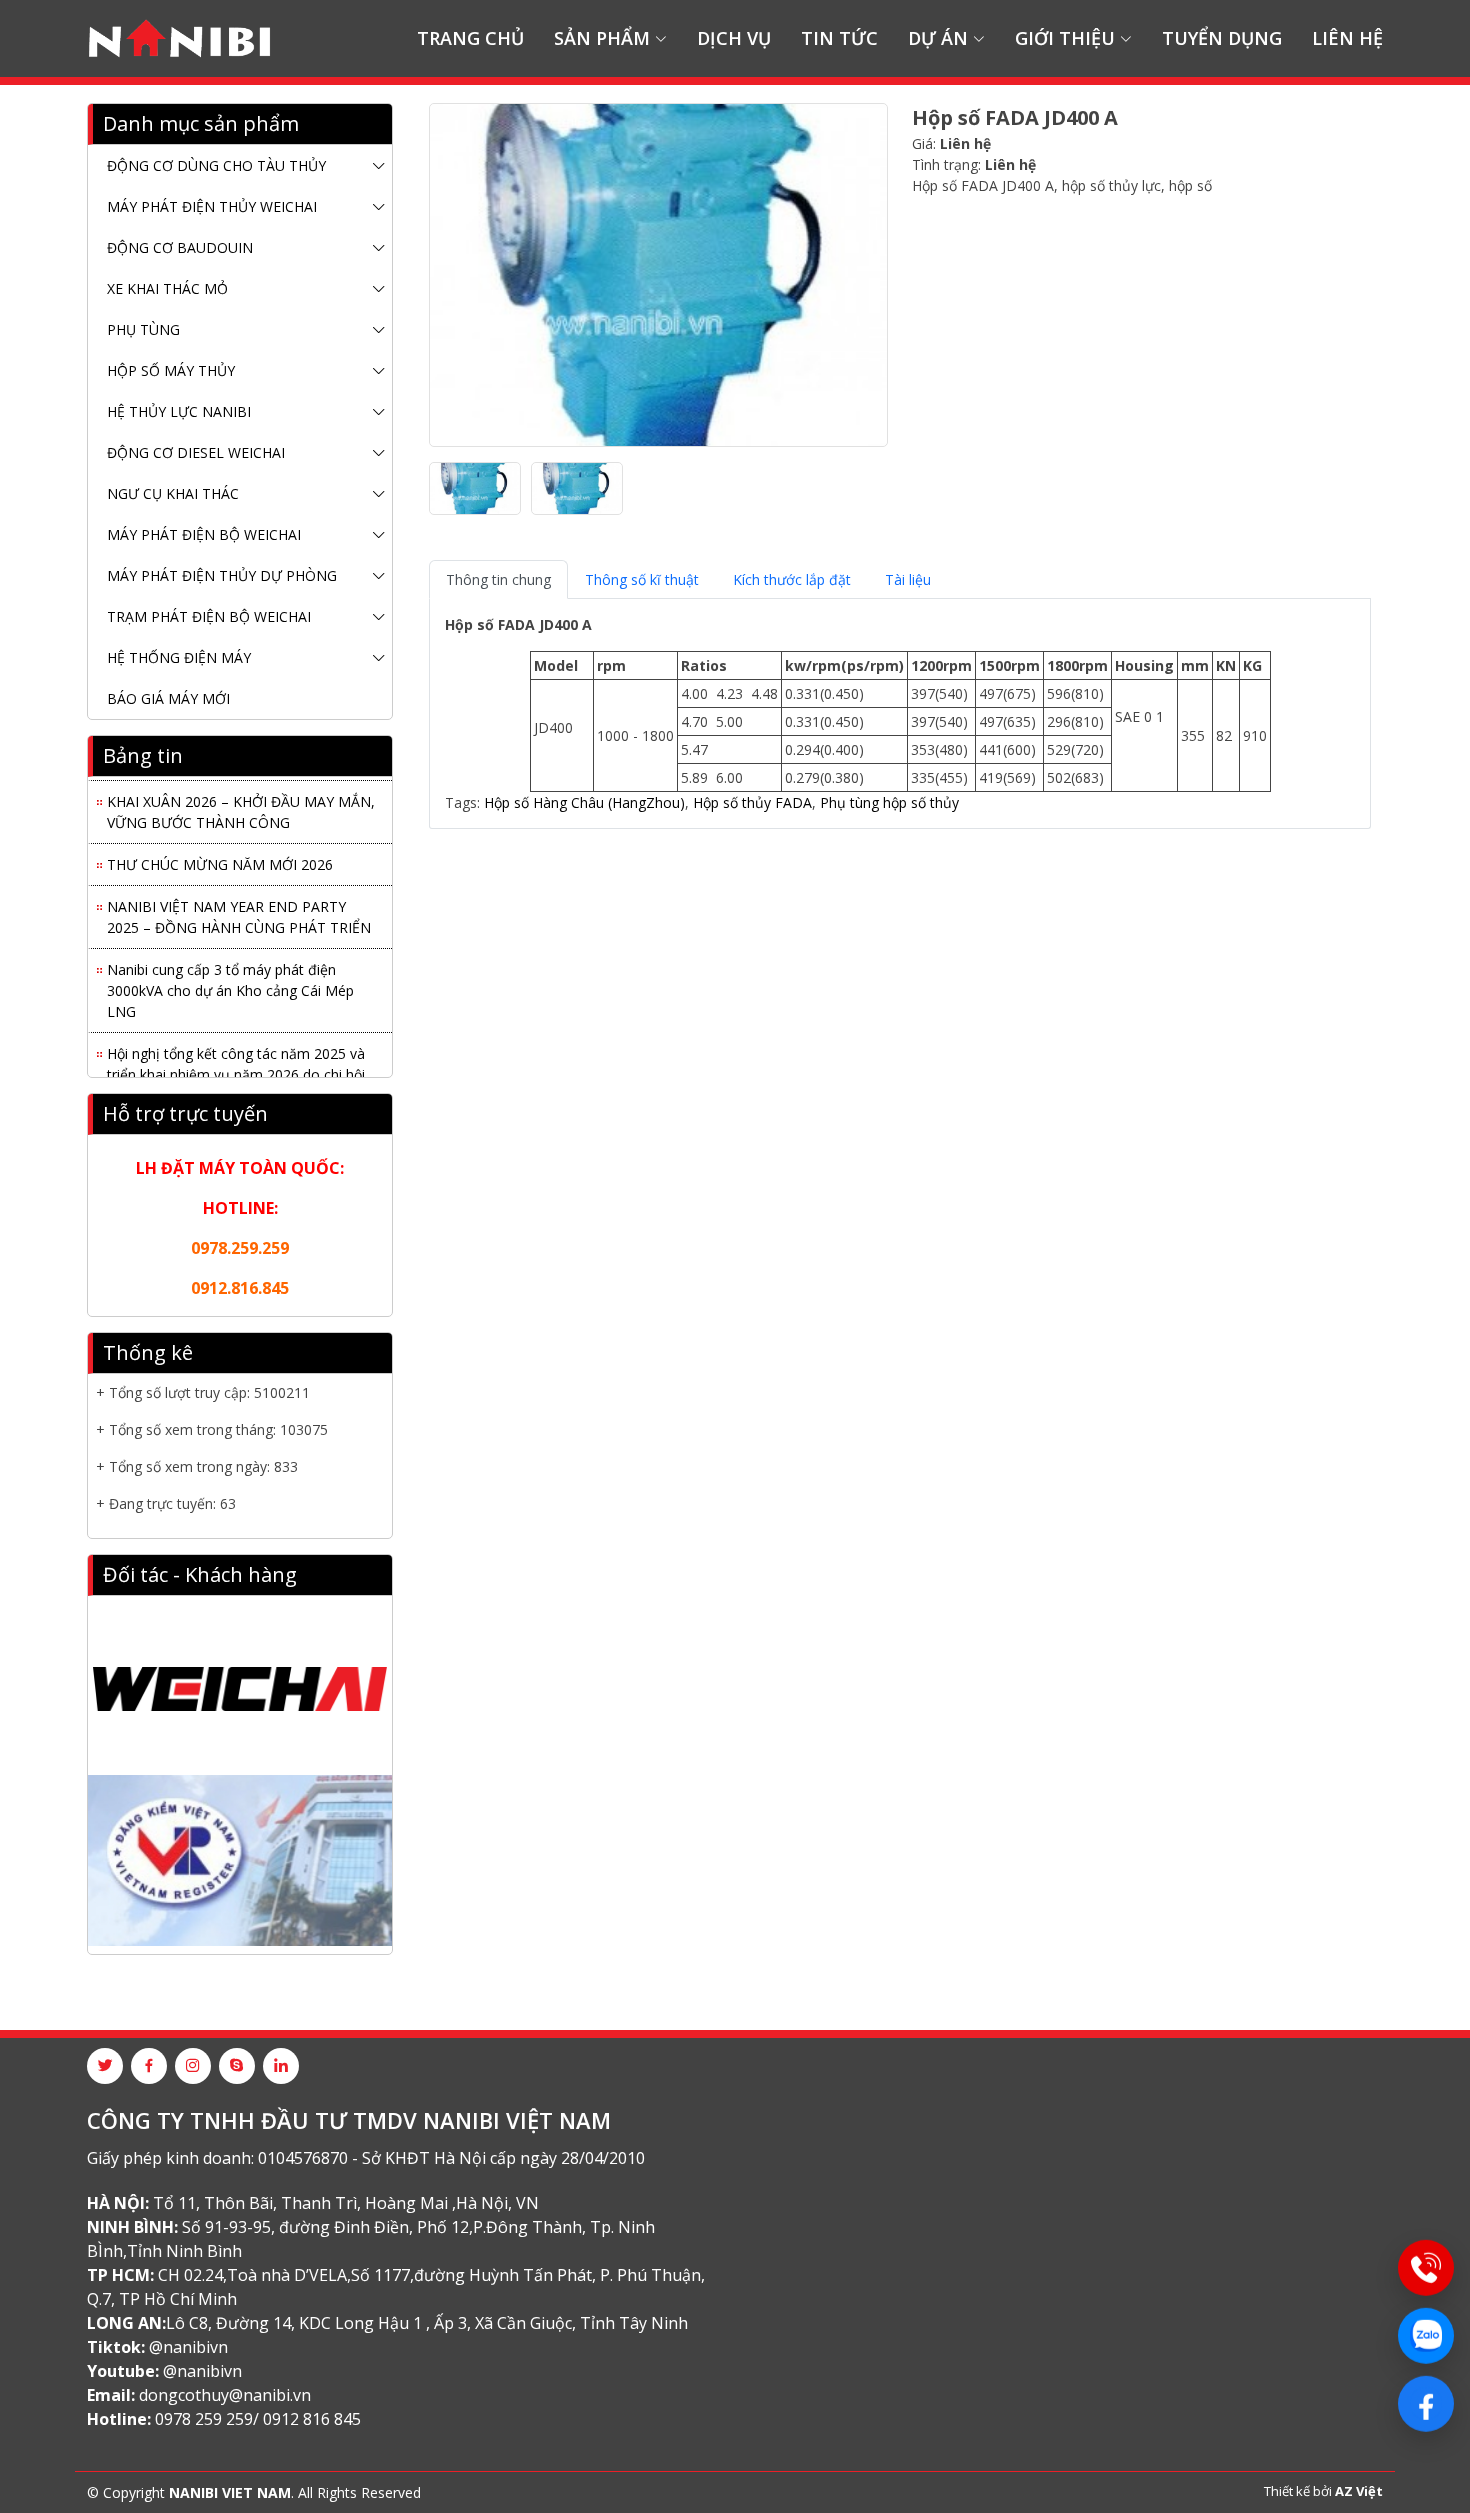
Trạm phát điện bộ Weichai (209, 616)
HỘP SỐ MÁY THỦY (171, 370)
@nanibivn (188, 2347)
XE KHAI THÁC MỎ (167, 288)
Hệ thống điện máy (179, 657)
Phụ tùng (143, 329)
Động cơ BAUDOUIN (180, 247)
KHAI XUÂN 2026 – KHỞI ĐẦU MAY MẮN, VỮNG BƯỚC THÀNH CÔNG (241, 803)
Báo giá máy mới (168, 698)
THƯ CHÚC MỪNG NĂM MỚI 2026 (220, 855)
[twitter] (105, 2066)
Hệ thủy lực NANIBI (179, 411)
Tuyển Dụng (1222, 38)
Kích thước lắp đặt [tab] (792, 579)
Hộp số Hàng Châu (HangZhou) (584, 802)
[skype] (237, 2066)
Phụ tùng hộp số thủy (889, 802)
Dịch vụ (734, 38)
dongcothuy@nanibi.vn (225, 2395)
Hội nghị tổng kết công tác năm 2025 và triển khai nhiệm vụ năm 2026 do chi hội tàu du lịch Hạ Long (236, 1065)
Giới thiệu (1065, 38)
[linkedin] (281, 2066)
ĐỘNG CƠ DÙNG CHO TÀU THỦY (216, 165)
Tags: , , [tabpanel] (856, 713)
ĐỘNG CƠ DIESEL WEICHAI (196, 452)
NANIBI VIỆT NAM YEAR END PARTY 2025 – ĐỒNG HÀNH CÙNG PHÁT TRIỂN (239, 908)
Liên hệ (1347, 38)
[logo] (179, 39)
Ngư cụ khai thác (173, 493)
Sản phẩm (602, 38)
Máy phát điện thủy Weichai (212, 206)
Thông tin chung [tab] (498, 579)
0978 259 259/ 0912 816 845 (258, 2419)
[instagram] (193, 2066)
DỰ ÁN (938, 38)
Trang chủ (470, 38)
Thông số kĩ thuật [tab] (642, 579)
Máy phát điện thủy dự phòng (222, 575)
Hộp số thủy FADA (752, 802)
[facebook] (149, 2066)
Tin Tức (839, 38)
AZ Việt (1359, 2491)
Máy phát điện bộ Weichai (204, 534)
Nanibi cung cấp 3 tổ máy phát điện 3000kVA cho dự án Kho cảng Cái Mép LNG (230, 981)
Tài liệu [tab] (908, 579)
